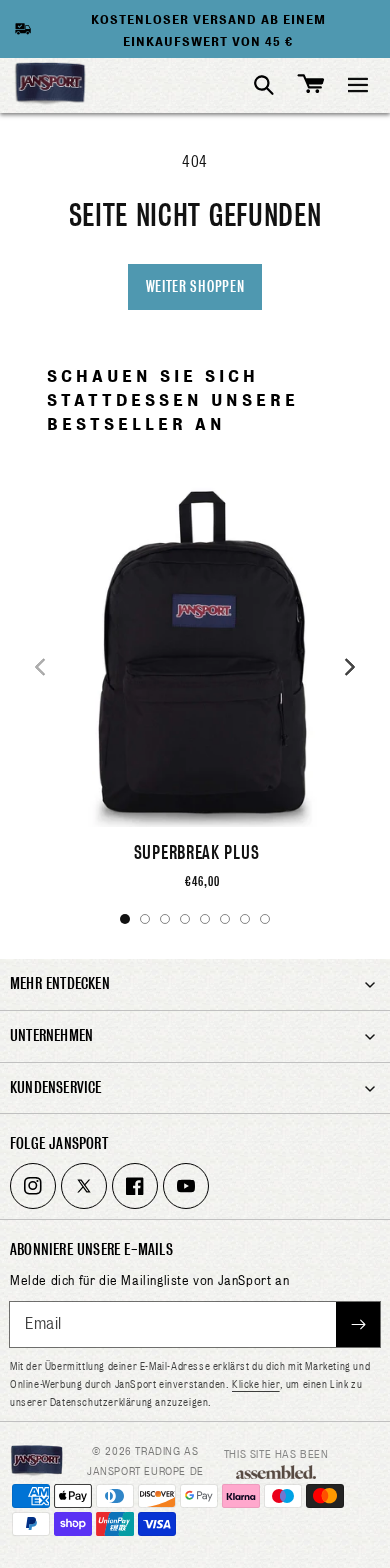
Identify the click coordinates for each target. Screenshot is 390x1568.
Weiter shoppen (195, 287)
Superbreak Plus (197, 852)
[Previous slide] (40, 667)
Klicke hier (256, 1384)
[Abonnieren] (358, 1324)
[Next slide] (350, 667)
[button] (358, 85)
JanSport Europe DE (145, 1471)
